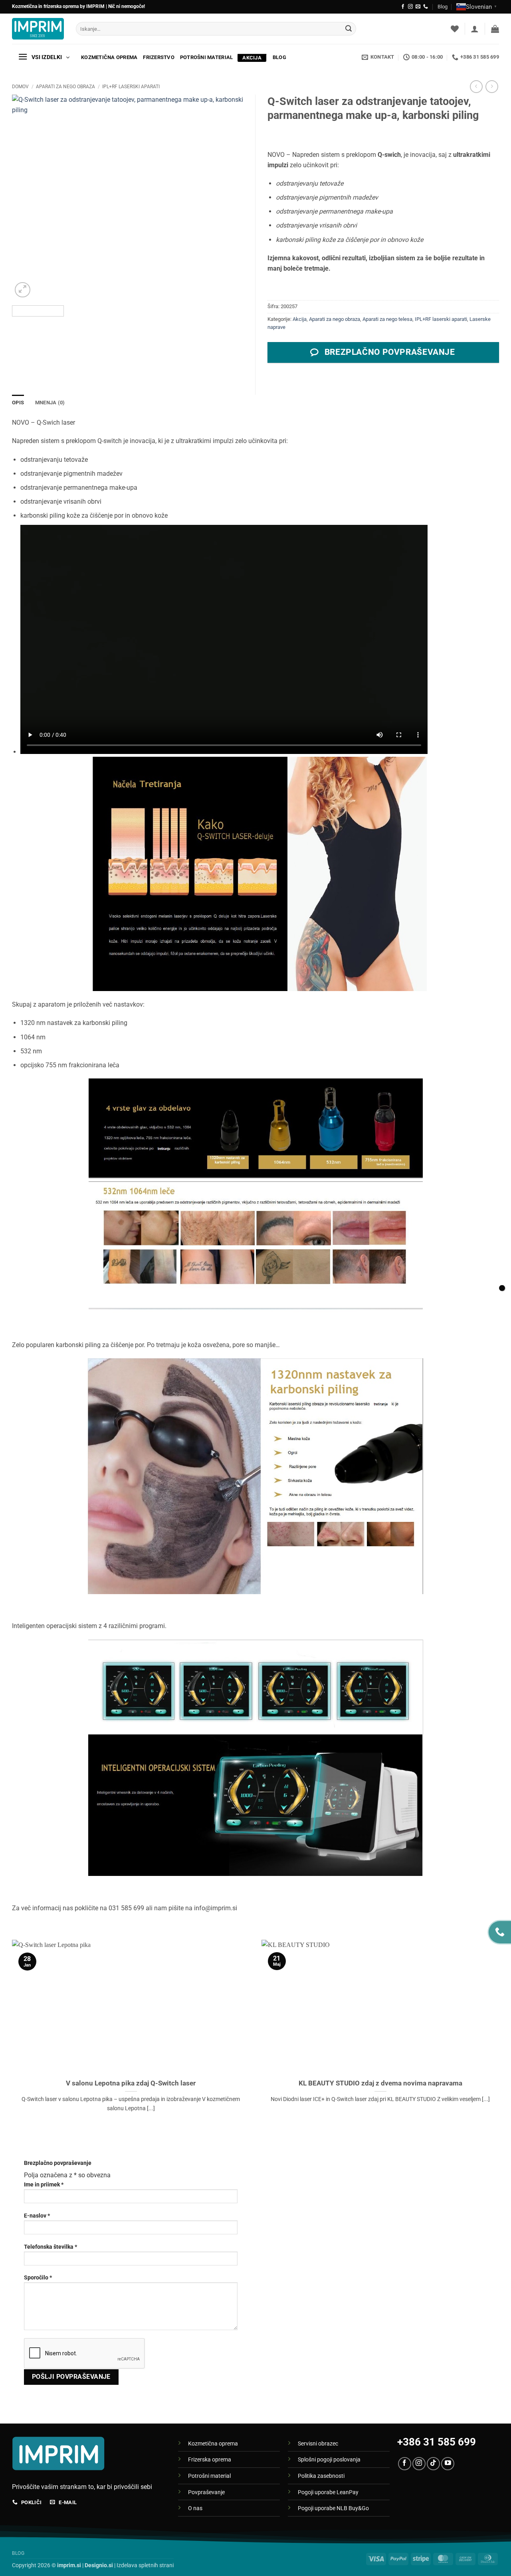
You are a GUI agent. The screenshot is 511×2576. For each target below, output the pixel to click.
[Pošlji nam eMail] (418, 7)
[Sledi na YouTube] (448, 2464)
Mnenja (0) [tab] (50, 403)
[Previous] (27, 197)
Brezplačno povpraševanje (58, 2163)
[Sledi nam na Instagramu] (410, 7)
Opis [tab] (18, 403)
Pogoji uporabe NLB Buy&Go (333, 2508)
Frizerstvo (159, 57)
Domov (20, 87)
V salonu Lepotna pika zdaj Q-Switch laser (131, 2083)
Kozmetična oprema (109, 57)
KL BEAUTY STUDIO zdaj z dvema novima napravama (380, 2083)
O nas (195, 2508)
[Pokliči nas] (426, 7)
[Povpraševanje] (502, 1288)
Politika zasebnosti (321, 2476)
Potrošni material (206, 57)
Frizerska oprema (210, 2460)
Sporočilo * (38, 2278)
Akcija (252, 58)
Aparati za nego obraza (65, 87)
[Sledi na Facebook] (403, 7)
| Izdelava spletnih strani (129, 2565)
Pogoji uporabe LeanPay (328, 2492)
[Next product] (476, 86)
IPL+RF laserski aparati (131, 87)
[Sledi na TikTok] (433, 2464)
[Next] (228, 197)
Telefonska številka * (51, 2247)
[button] (475, 29)
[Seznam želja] (455, 29)
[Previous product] (492, 86)
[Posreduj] (349, 29)
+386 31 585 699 (437, 2442)
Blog (443, 7)
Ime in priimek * (44, 2185)
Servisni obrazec (318, 2444)
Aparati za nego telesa (387, 319)
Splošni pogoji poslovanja (329, 2460)
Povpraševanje (206, 2492)
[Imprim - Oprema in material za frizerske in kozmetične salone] (38, 29)
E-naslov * (37, 2216)
